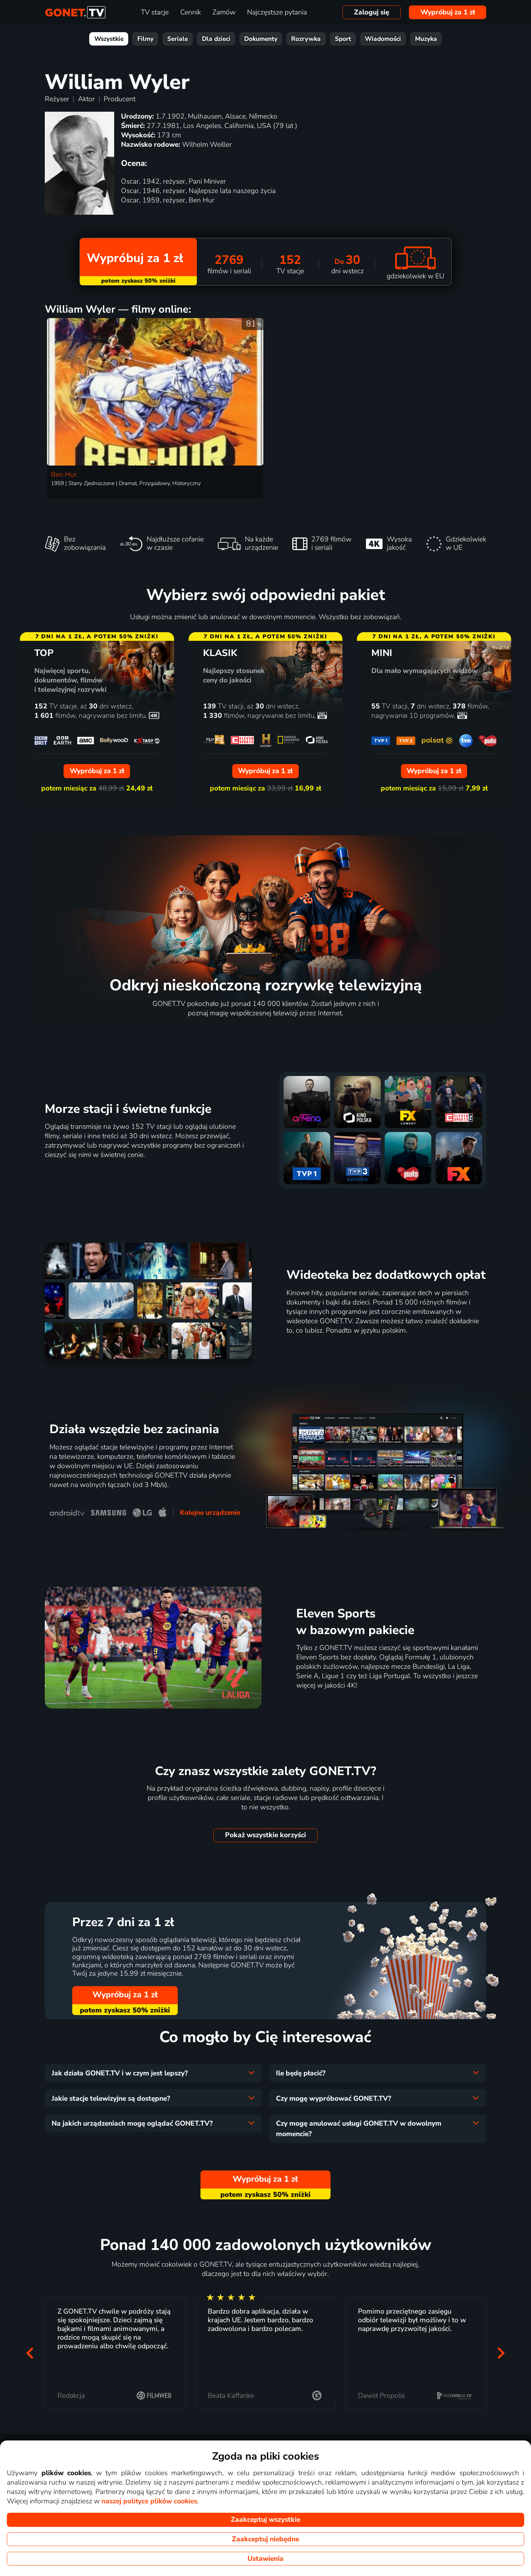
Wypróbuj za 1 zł (448, 12)
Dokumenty (261, 39)
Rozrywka (306, 39)
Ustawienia (265, 2559)
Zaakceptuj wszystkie (265, 2520)
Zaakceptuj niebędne (265, 2539)
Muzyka (426, 39)
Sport (343, 39)
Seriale (178, 39)
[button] (30, 2353)
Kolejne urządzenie (210, 1513)
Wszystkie (109, 39)
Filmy (145, 39)
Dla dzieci (216, 39)
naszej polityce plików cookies (149, 2501)
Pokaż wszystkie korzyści (265, 1835)
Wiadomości (383, 39)
